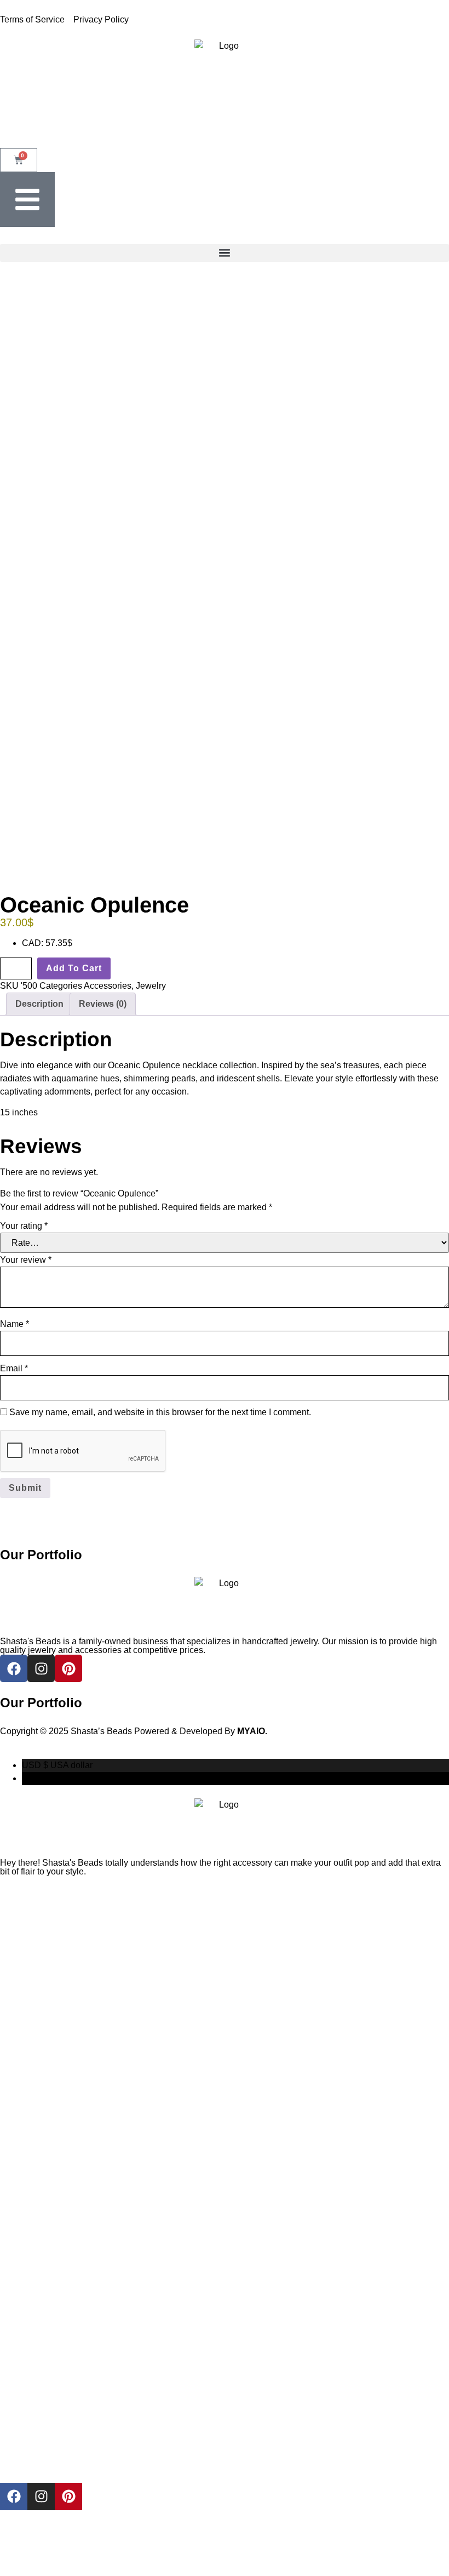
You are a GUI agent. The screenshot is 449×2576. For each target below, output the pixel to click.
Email (14, 1368)
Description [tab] (39, 1004)
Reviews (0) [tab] (103, 1004)
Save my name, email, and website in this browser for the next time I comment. (160, 1412)
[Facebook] (14, 2497)
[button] (225, 253)
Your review (26, 1260)
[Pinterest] (68, 2497)
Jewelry (151, 986)
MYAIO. (252, 1731)
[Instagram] (41, 2497)
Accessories (108, 986)
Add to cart (74, 968)
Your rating (24, 1226)
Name (15, 1324)
